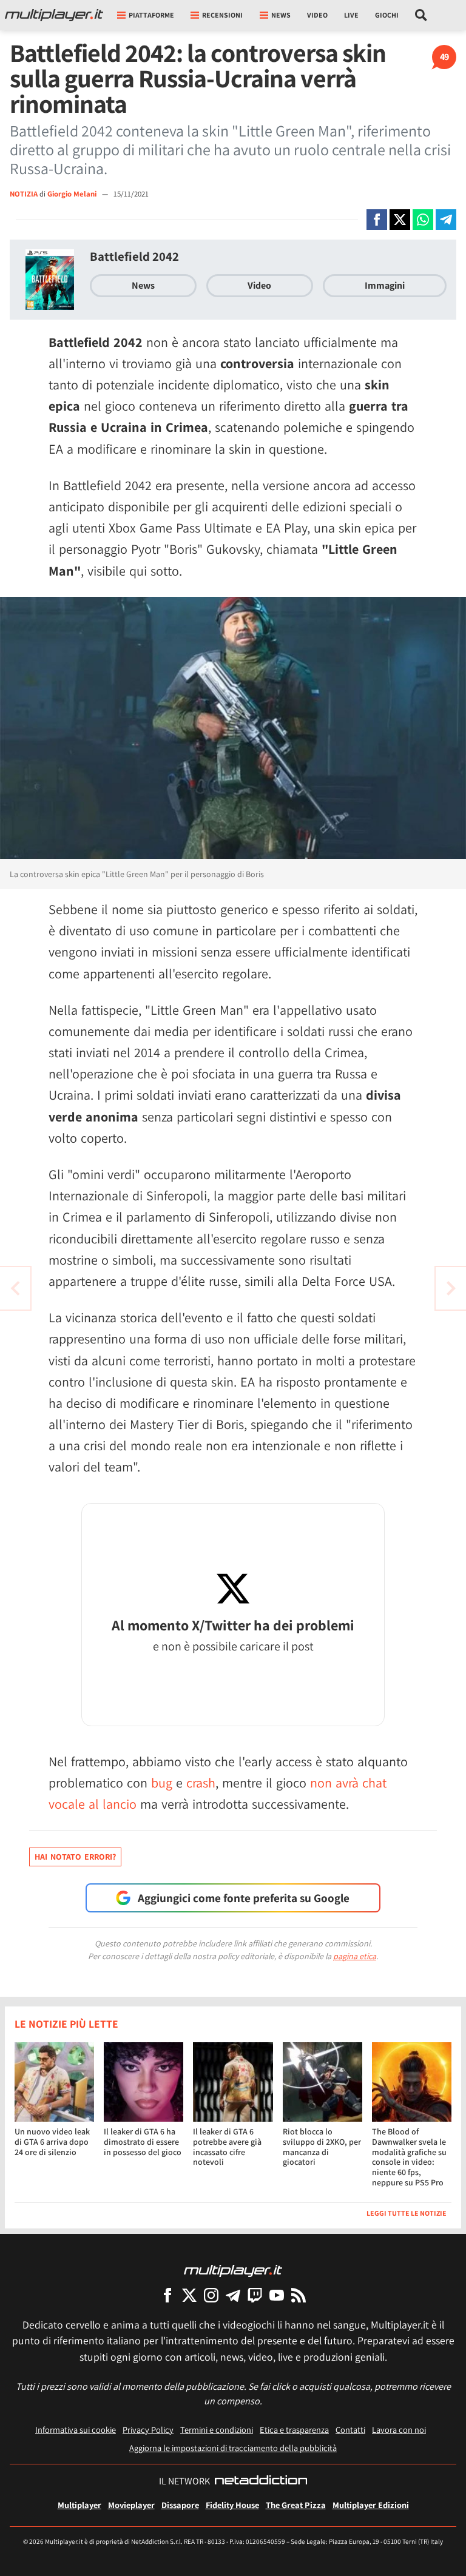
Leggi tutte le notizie (407, 2213)
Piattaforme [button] (151, 15)
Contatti (350, 2430)
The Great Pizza (296, 2505)
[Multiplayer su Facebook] (167, 2295)
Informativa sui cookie (76, 2430)
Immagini (385, 285)
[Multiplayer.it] (54, 15)
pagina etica (355, 1956)
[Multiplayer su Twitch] (255, 2295)
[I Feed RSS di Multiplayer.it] (299, 2295)
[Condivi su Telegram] (446, 220)
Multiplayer (79, 2505)
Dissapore (180, 2505)
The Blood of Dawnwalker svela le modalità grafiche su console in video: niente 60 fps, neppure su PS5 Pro (409, 2157)
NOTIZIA (24, 194)
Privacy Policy (148, 2430)
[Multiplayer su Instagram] (211, 2295)
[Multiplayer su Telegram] (233, 2295)
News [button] (281, 15)
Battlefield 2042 (134, 256)
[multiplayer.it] (233, 2270)
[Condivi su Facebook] (377, 220)
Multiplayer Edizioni (371, 2505)
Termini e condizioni (217, 2430)
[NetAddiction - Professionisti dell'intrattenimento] (261, 2481)
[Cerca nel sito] (421, 15)
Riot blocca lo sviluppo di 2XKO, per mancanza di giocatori (322, 2147)
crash (201, 1783)
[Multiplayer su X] (189, 2295)
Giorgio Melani (73, 194)
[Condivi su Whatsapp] (423, 220)
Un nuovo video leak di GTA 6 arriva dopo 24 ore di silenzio (52, 2142)
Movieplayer (131, 2505)
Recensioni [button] (222, 15)
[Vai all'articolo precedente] (451, 1288)
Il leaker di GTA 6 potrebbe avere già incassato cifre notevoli (227, 2147)
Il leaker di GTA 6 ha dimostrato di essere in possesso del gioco (143, 2142)
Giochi (387, 15)
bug (162, 1783)
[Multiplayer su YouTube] (277, 2295)
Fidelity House (232, 2505)
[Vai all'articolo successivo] (15, 1288)
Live (351, 15)
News (143, 285)
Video (317, 15)
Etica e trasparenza (294, 2430)
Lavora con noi (399, 2430)
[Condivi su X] (400, 220)
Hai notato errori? (75, 1857)
